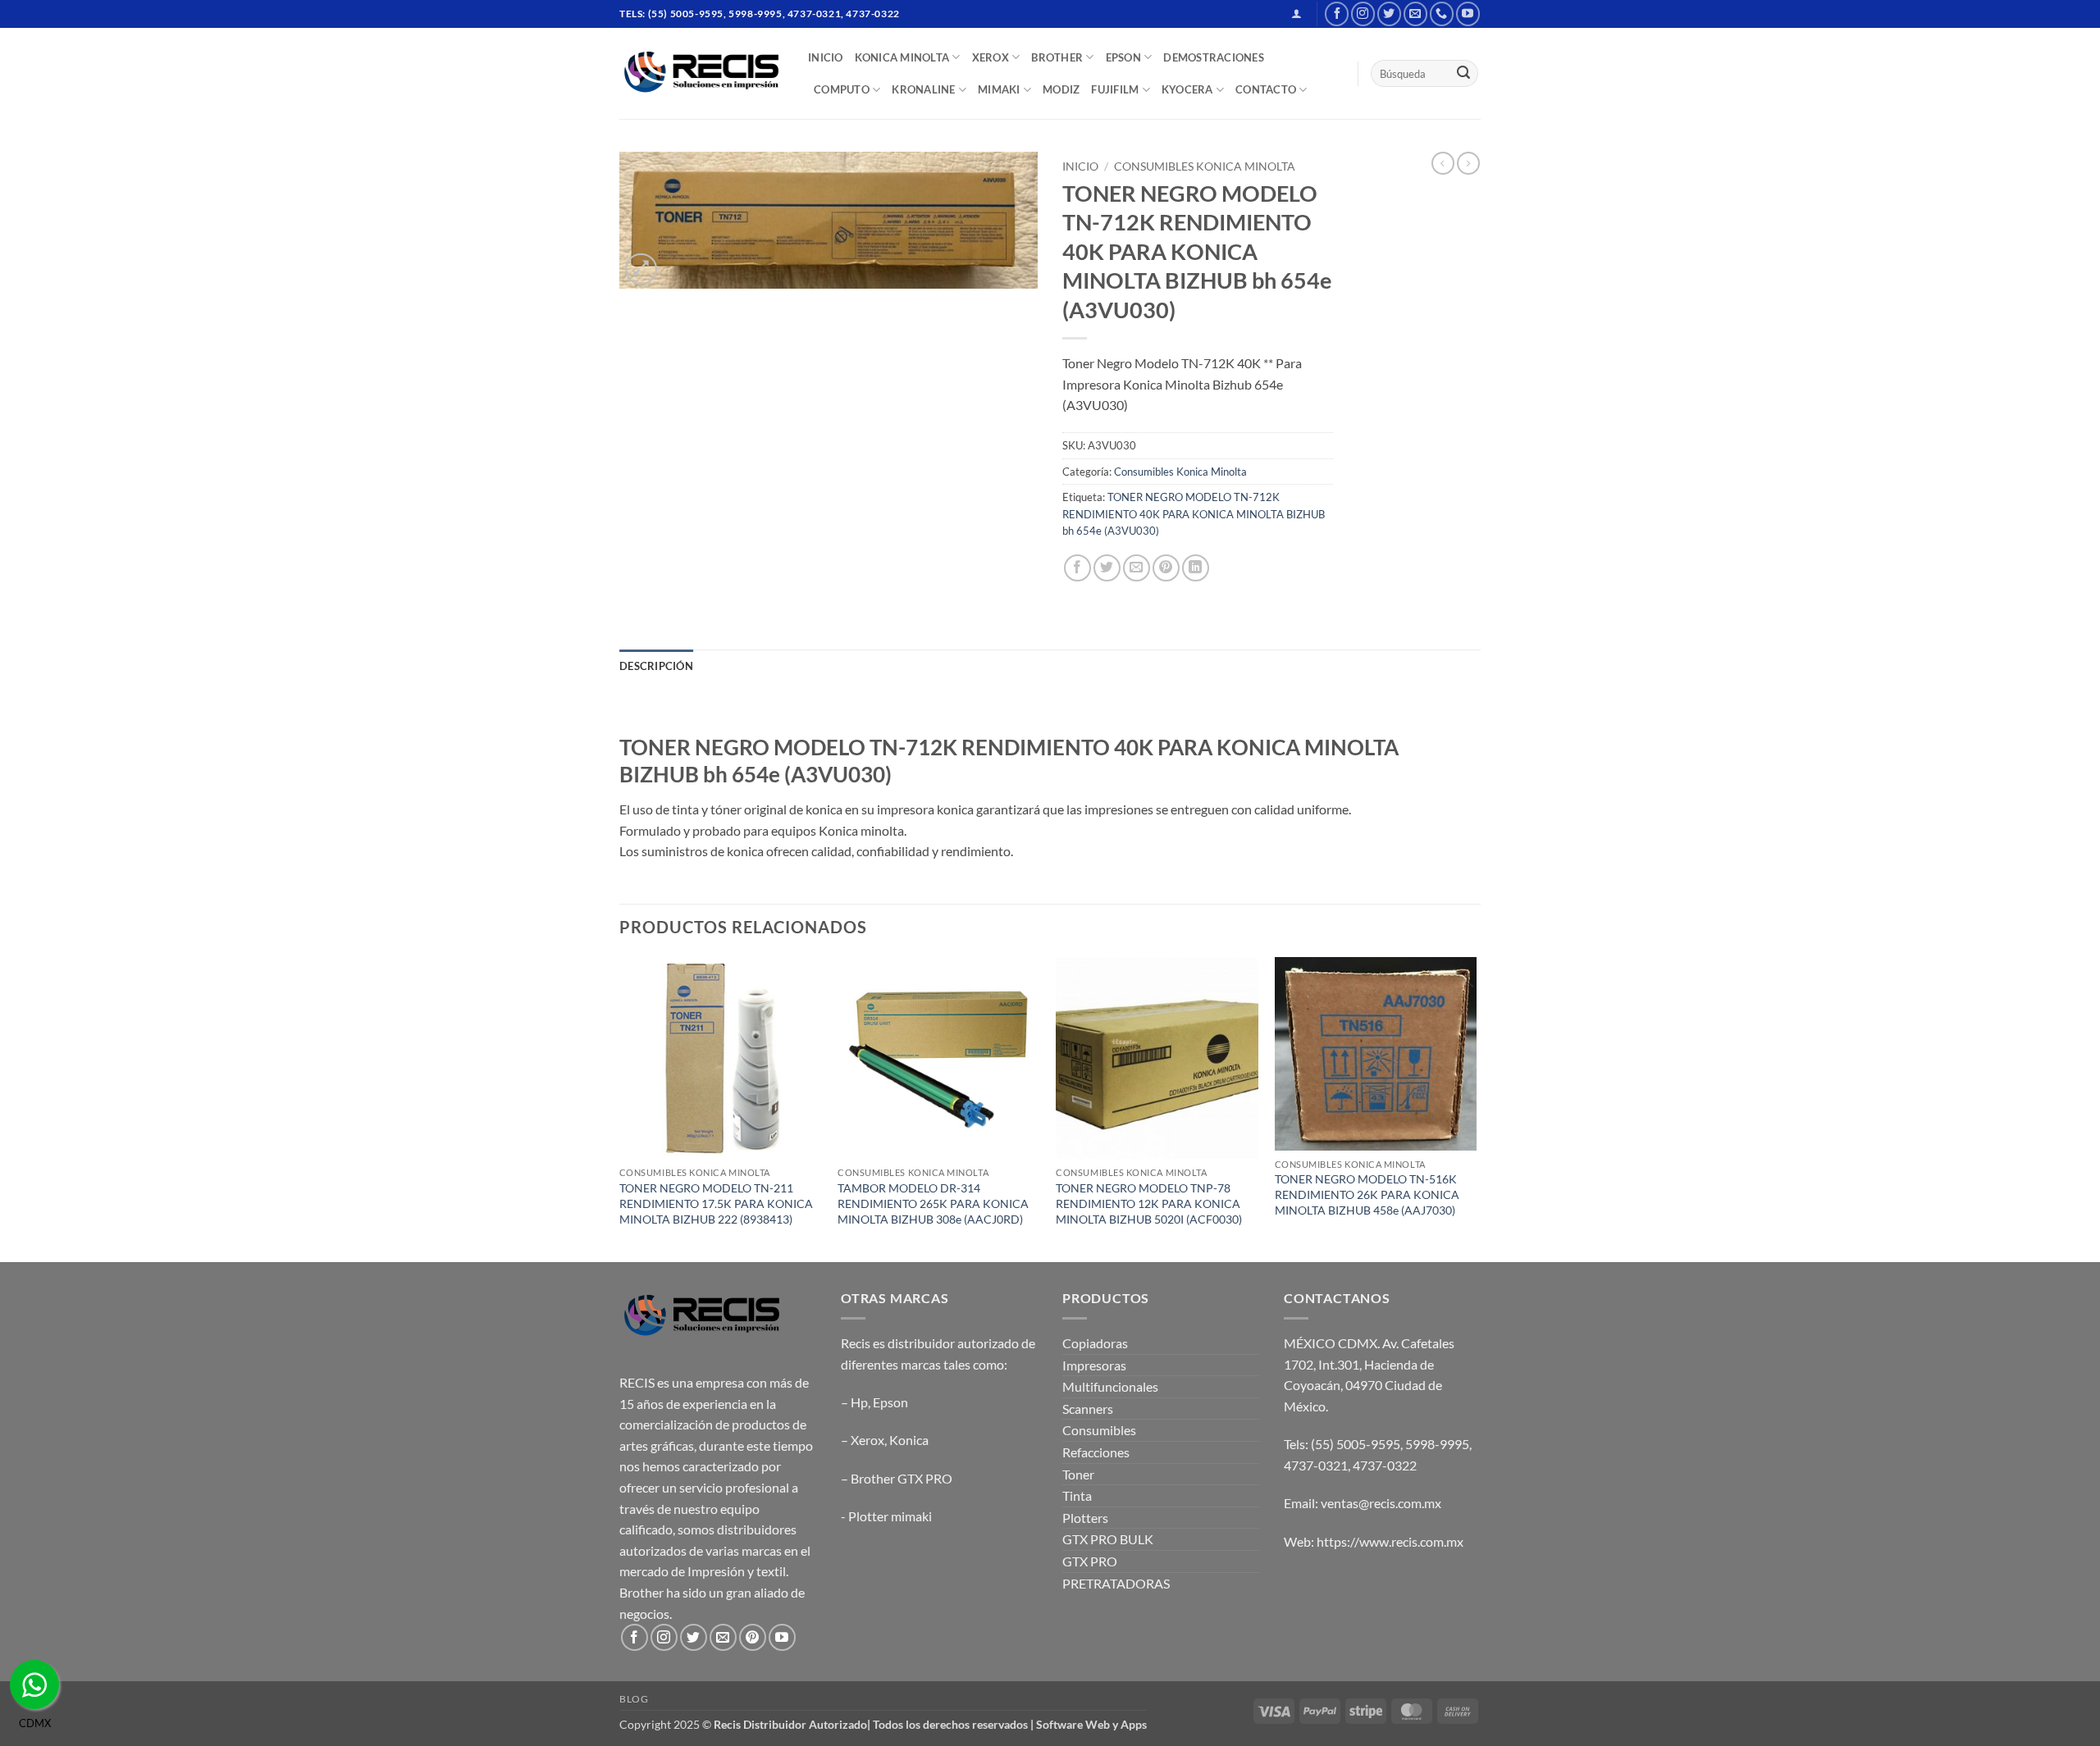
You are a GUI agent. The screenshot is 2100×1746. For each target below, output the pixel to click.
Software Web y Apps (1091, 1724)
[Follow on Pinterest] (753, 1637)
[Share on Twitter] (1107, 568)
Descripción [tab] (656, 666)
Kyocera (1187, 89)
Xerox (867, 1440)
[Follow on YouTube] (1468, 14)
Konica (909, 1440)
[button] (1297, 14)
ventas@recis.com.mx (1381, 1503)
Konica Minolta (902, 57)
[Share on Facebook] (1077, 568)
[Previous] (620, 1108)
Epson (890, 1402)
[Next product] (1443, 163)
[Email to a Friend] (1137, 568)
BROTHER (1057, 57)
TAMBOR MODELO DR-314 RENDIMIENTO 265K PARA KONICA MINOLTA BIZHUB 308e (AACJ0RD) (933, 1203)
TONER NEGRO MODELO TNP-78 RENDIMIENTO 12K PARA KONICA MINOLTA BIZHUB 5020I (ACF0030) (1149, 1203)
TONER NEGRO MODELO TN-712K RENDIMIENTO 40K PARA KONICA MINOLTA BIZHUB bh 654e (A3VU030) (1194, 514)
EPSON (1123, 57)
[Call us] (1442, 14)
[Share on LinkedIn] (1196, 568)
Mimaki (999, 89)
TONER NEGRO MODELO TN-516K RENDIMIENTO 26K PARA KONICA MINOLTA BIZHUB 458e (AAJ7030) (1367, 1194)
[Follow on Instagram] (1363, 14)
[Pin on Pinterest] (1166, 568)
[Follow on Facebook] (1337, 14)
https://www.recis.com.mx (1390, 1541)
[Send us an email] (1415, 14)
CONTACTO (1266, 89)
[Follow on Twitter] (1389, 14)
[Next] (1476, 1108)
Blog (634, 1699)
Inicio (1080, 166)
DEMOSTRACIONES (1214, 57)
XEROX (991, 57)
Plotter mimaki (890, 1516)
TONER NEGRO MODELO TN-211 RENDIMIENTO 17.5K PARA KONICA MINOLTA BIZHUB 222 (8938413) (716, 1203)
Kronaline (923, 89)
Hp (859, 1402)
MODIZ (1061, 89)
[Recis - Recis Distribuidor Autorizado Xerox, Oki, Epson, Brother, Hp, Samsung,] (701, 73)
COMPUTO (842, 89)
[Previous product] (1468, 163)
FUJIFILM (1115, 89)
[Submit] (1463, 74)
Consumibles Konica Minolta (1205, 166)
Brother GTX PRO (902, 1478)
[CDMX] (34, 1684)
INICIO (826, 57)
